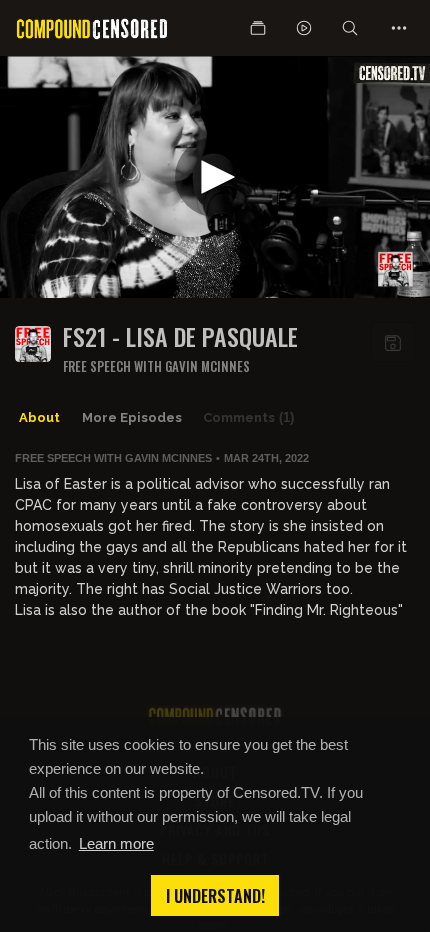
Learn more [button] (116, 843)
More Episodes (132, 417)
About (39, 417)
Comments (248, 417)
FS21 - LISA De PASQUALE (180, 336)
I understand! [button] (215, 896)
